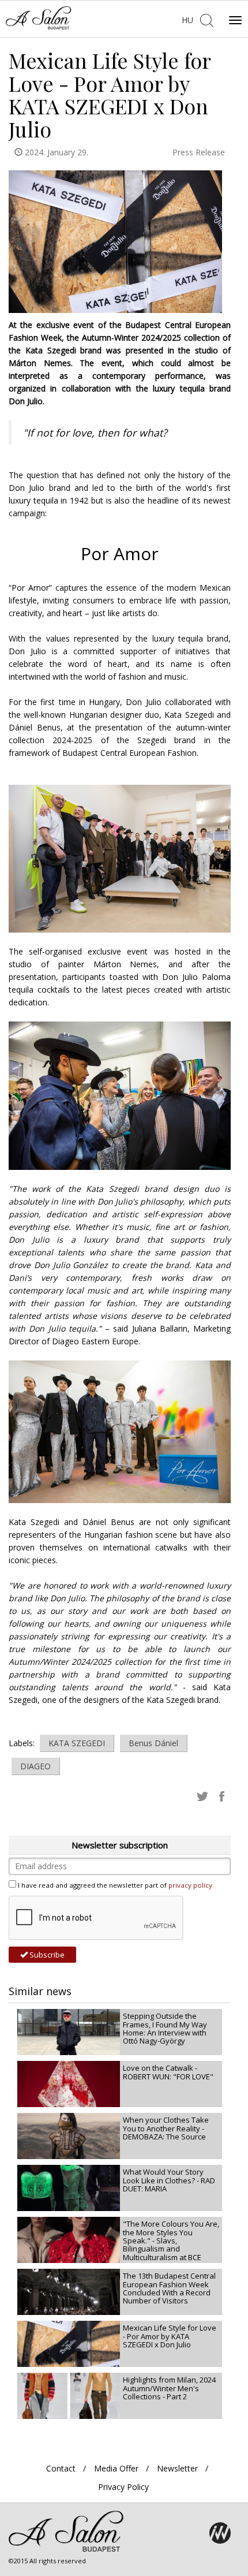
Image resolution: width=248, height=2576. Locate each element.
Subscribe (46, 1955)
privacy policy (190, 1885)
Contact (61, 2468)
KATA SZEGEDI (77, 1743)
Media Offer (116, 2468)
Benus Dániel (153, 1743)
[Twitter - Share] (202, 1796)
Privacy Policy (123, 2487)
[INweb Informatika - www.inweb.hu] (220, 2533)
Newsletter (177, 2468)
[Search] (206, 19)
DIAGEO (35, 1766)
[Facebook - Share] (222, 1796)
